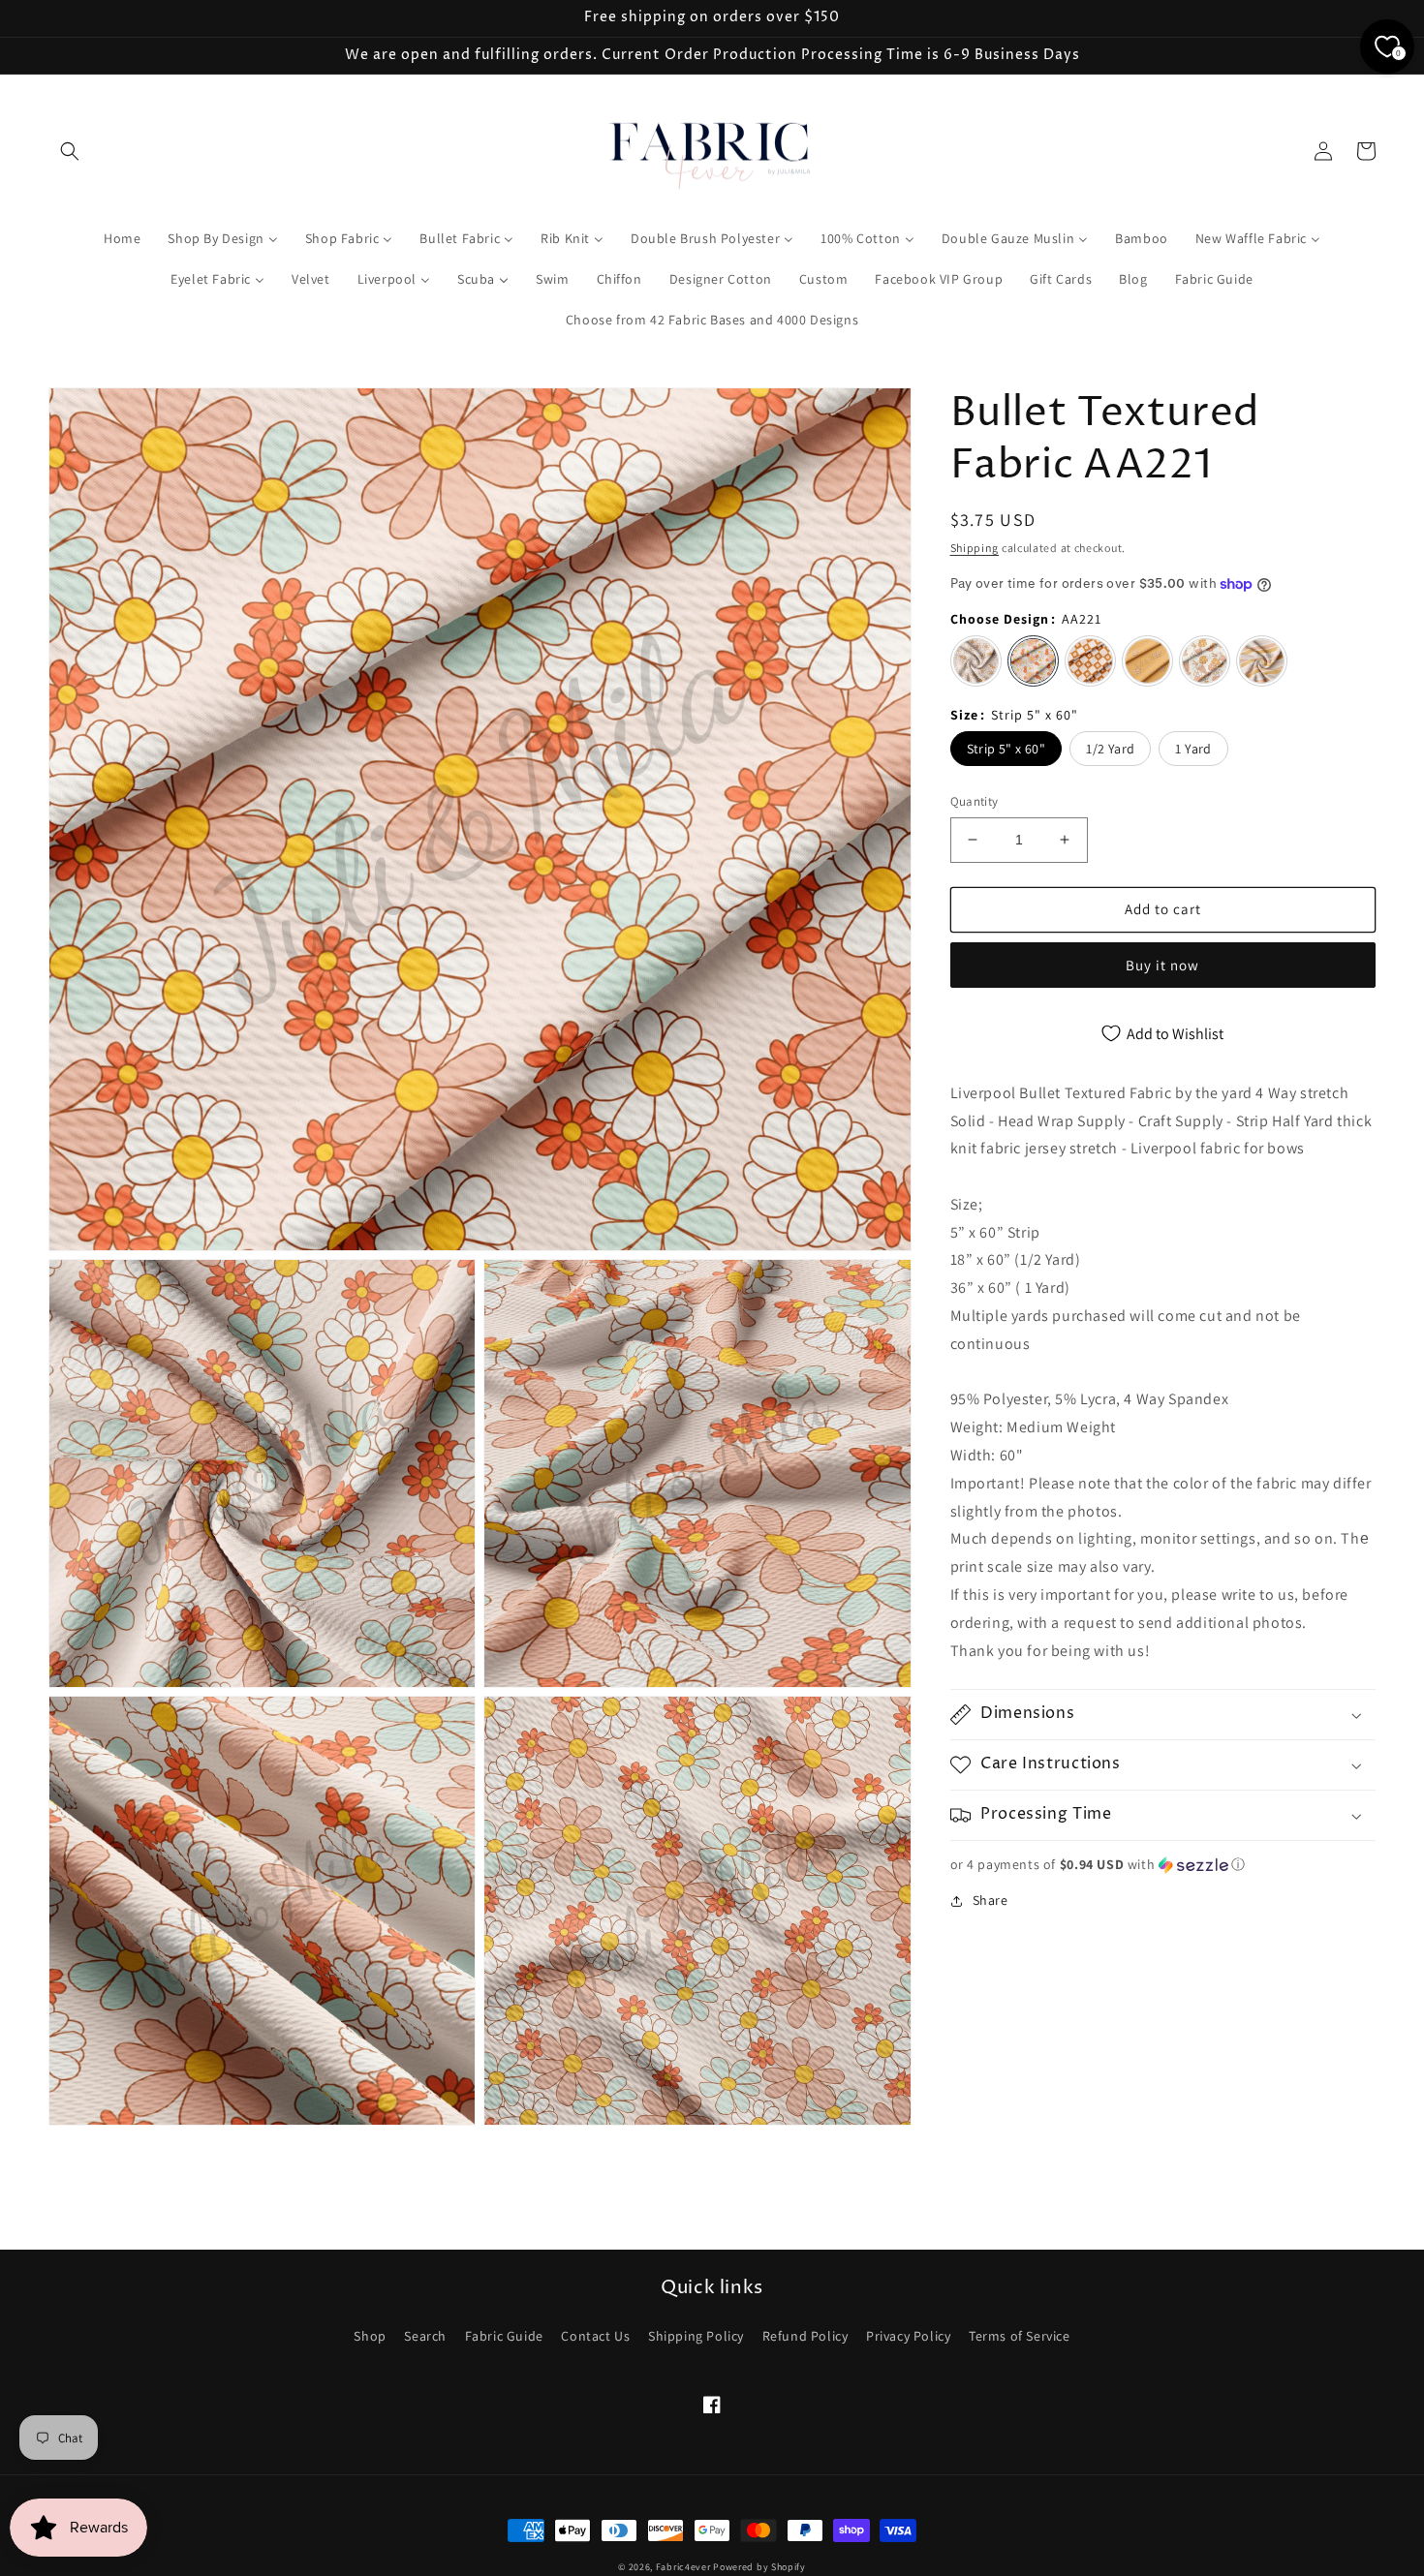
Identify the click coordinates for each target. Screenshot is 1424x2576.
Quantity (975, 801)
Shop (370, 2336)
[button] (70, 151)
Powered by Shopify (759, 2567)
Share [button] (991, 1900)
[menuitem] (122, 238)
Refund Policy (805, 2336)
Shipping (975, 548)
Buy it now (1162, 965)
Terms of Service (1020, 2336)
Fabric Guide (504, 2336)
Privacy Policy (908, 2336)
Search (425, 2336)
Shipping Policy (696, 2336)
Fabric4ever (683, 2567)
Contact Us (595, 2336)
